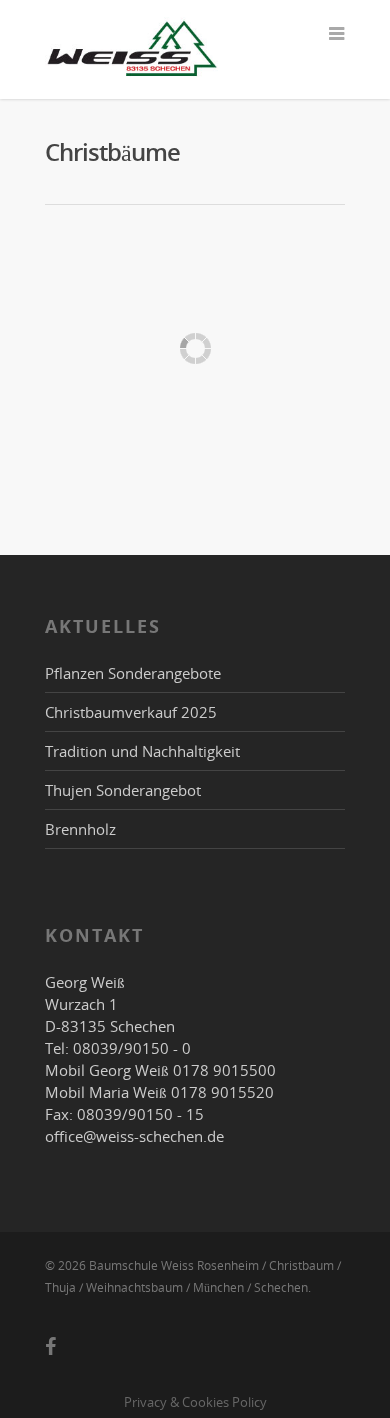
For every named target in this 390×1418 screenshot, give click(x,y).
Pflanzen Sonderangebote (133, 673)
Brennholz (80, 829)
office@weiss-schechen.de (134, 1136)
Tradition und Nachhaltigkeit (142, 751)
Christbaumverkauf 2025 (131, 712)
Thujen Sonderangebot (123, 790)
